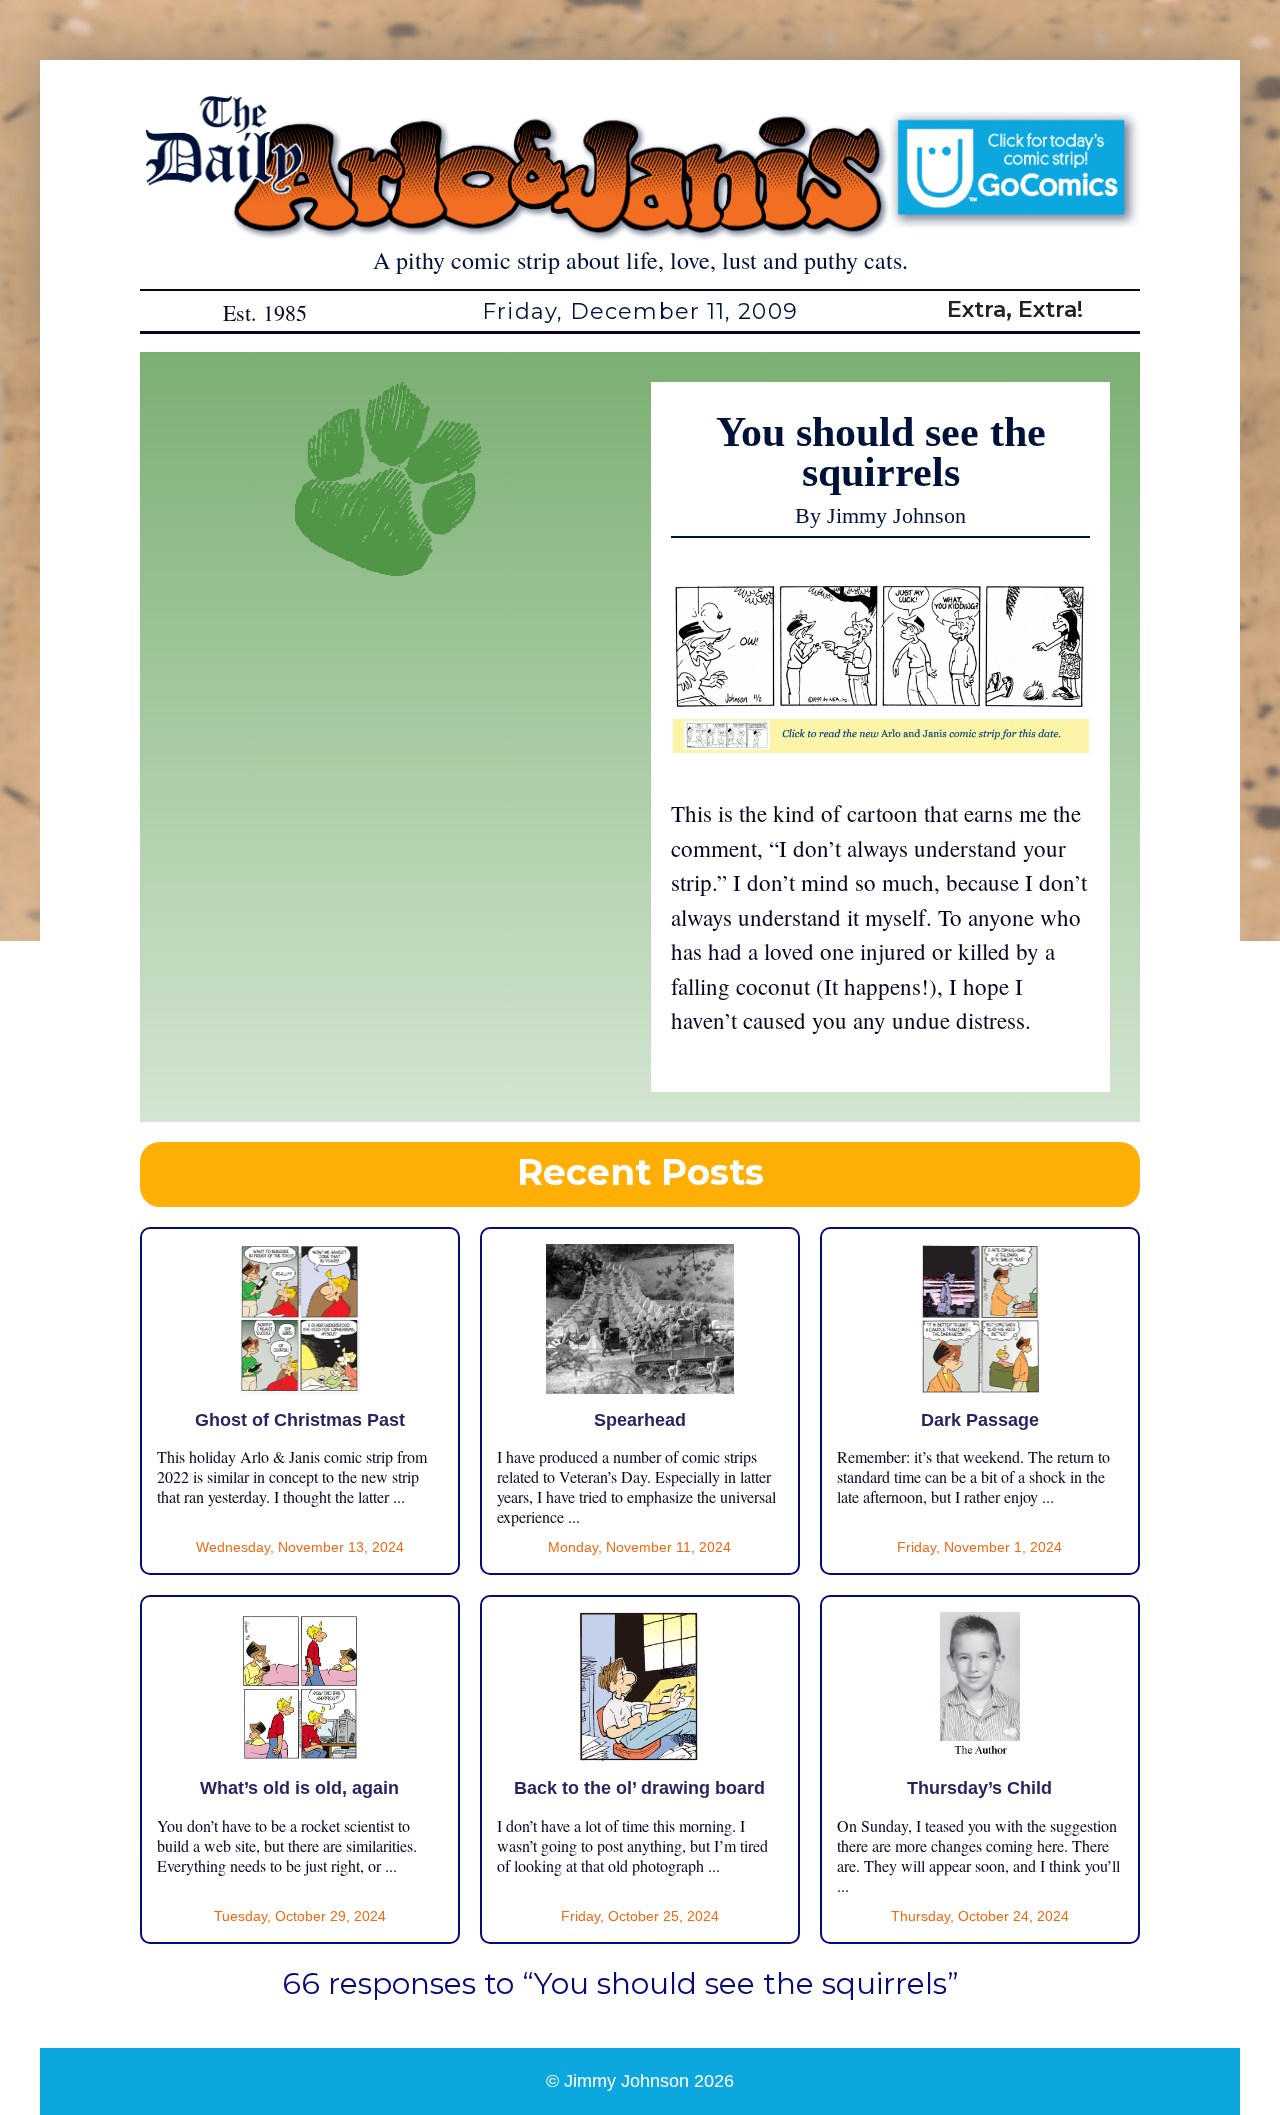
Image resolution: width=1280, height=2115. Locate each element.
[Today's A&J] (880, 744)
